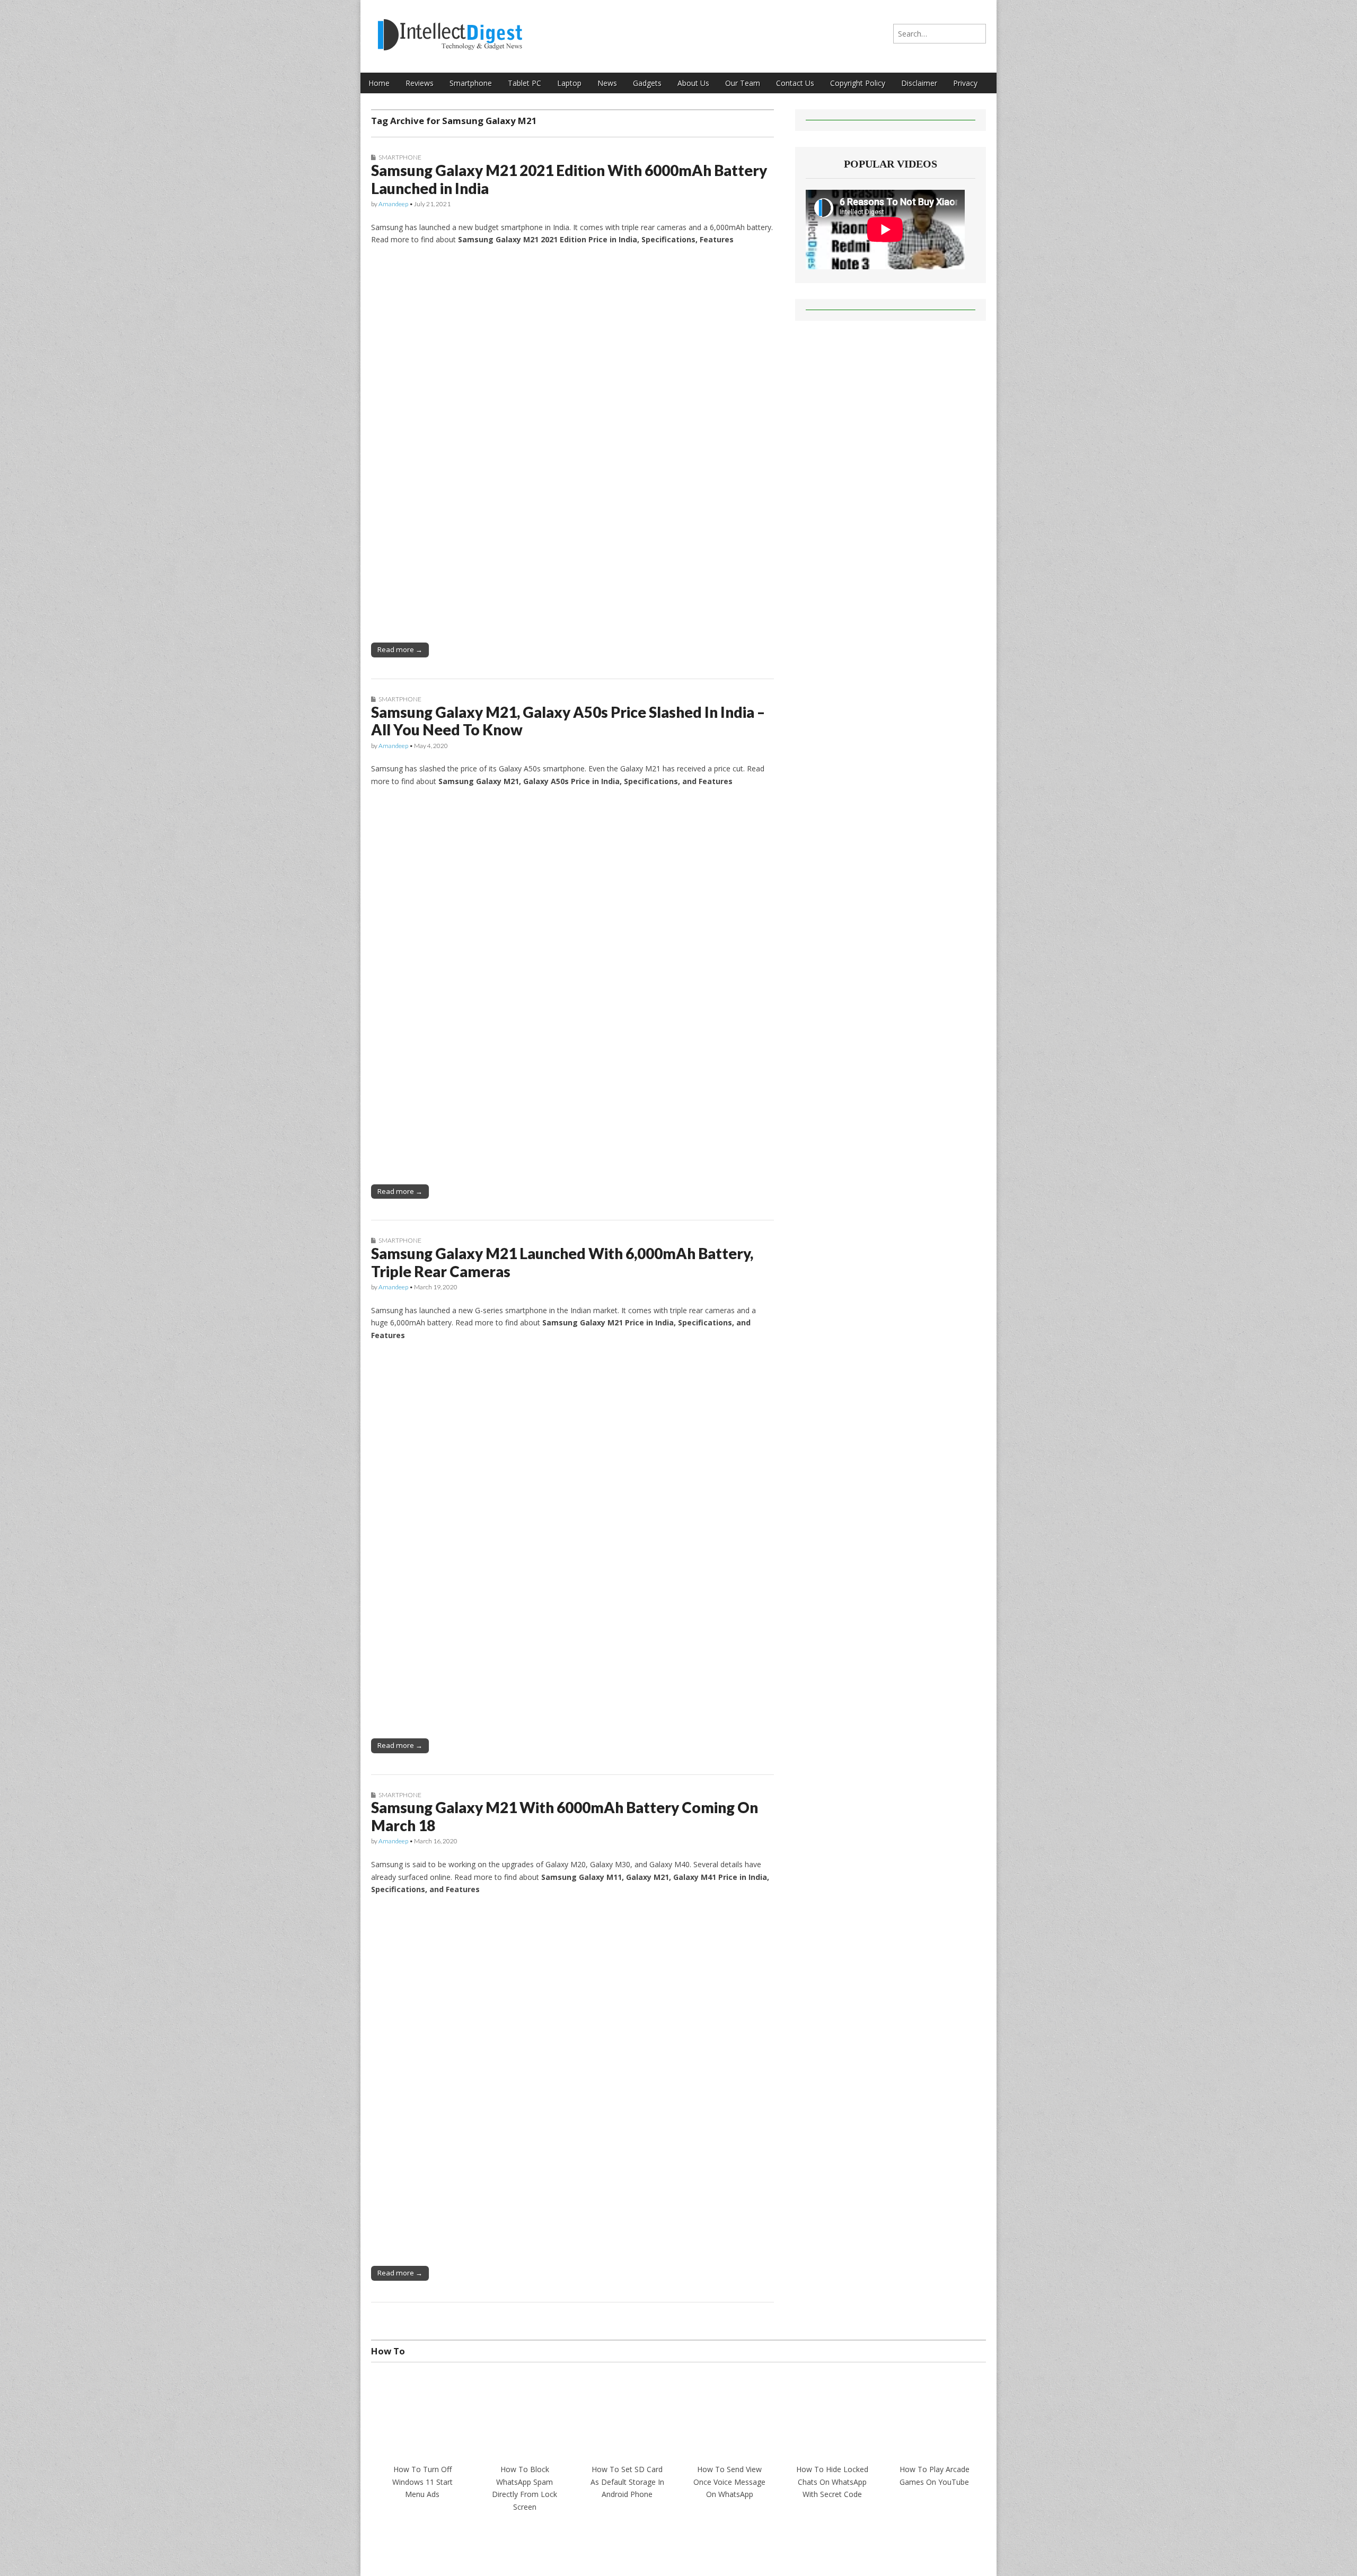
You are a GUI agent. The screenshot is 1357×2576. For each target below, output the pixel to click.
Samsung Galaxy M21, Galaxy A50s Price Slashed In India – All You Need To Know (568, 721)
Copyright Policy (858, 83)
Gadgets (647, 83)
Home (379, 83)
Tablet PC (525, 83)
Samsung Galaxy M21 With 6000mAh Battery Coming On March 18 (565, 1816)
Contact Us (795, 83)
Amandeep (393, 204)
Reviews (420, 83)
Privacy (965, 83)
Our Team (743, 83)
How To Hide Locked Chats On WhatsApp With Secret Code (832, 2482)
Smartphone (471, 83)
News (607, 83)
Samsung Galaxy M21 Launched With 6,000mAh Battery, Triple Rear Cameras (562, 1262)
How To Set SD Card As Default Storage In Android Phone (627, 2482)
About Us (693, 83)
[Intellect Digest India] (450, 28)
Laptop (569, 83)
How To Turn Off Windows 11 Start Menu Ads (422, 2482)
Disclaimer (919, 83)
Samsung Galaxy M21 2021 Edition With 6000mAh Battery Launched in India (569, 179)
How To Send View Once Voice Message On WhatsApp (729, 2482)
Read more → (400, 649)
